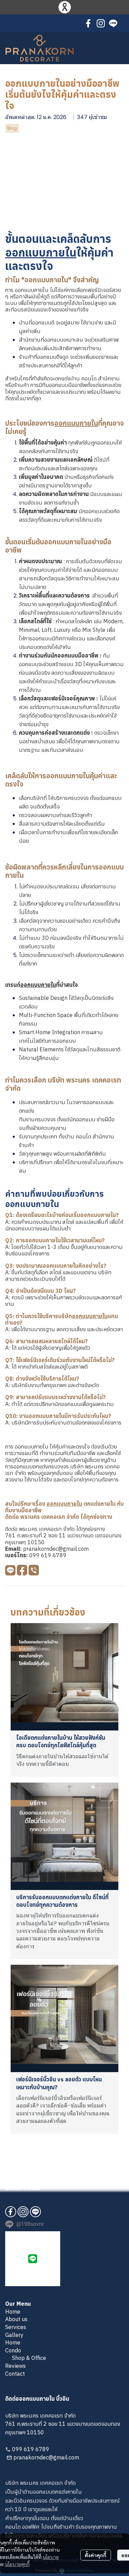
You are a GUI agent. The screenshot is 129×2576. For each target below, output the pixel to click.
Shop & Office (29, 2358)
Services (16, 2327)
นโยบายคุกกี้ (17, 2564)
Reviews (15, 2366)
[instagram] (101, 23)
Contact (15, 2374)
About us (16, 2319)
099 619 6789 (48, 1555)
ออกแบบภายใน (41, 252)
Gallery (14, 2335)
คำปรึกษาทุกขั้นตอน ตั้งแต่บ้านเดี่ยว (44, 2518)
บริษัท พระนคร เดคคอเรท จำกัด (40, 2483)
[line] (113, 23)
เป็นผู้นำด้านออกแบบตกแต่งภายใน (44, 2492)
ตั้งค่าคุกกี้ (95, 2555)
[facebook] (88, 23)
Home (13, 2312)
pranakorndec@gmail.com (56, 1549)
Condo (13, 2350)
